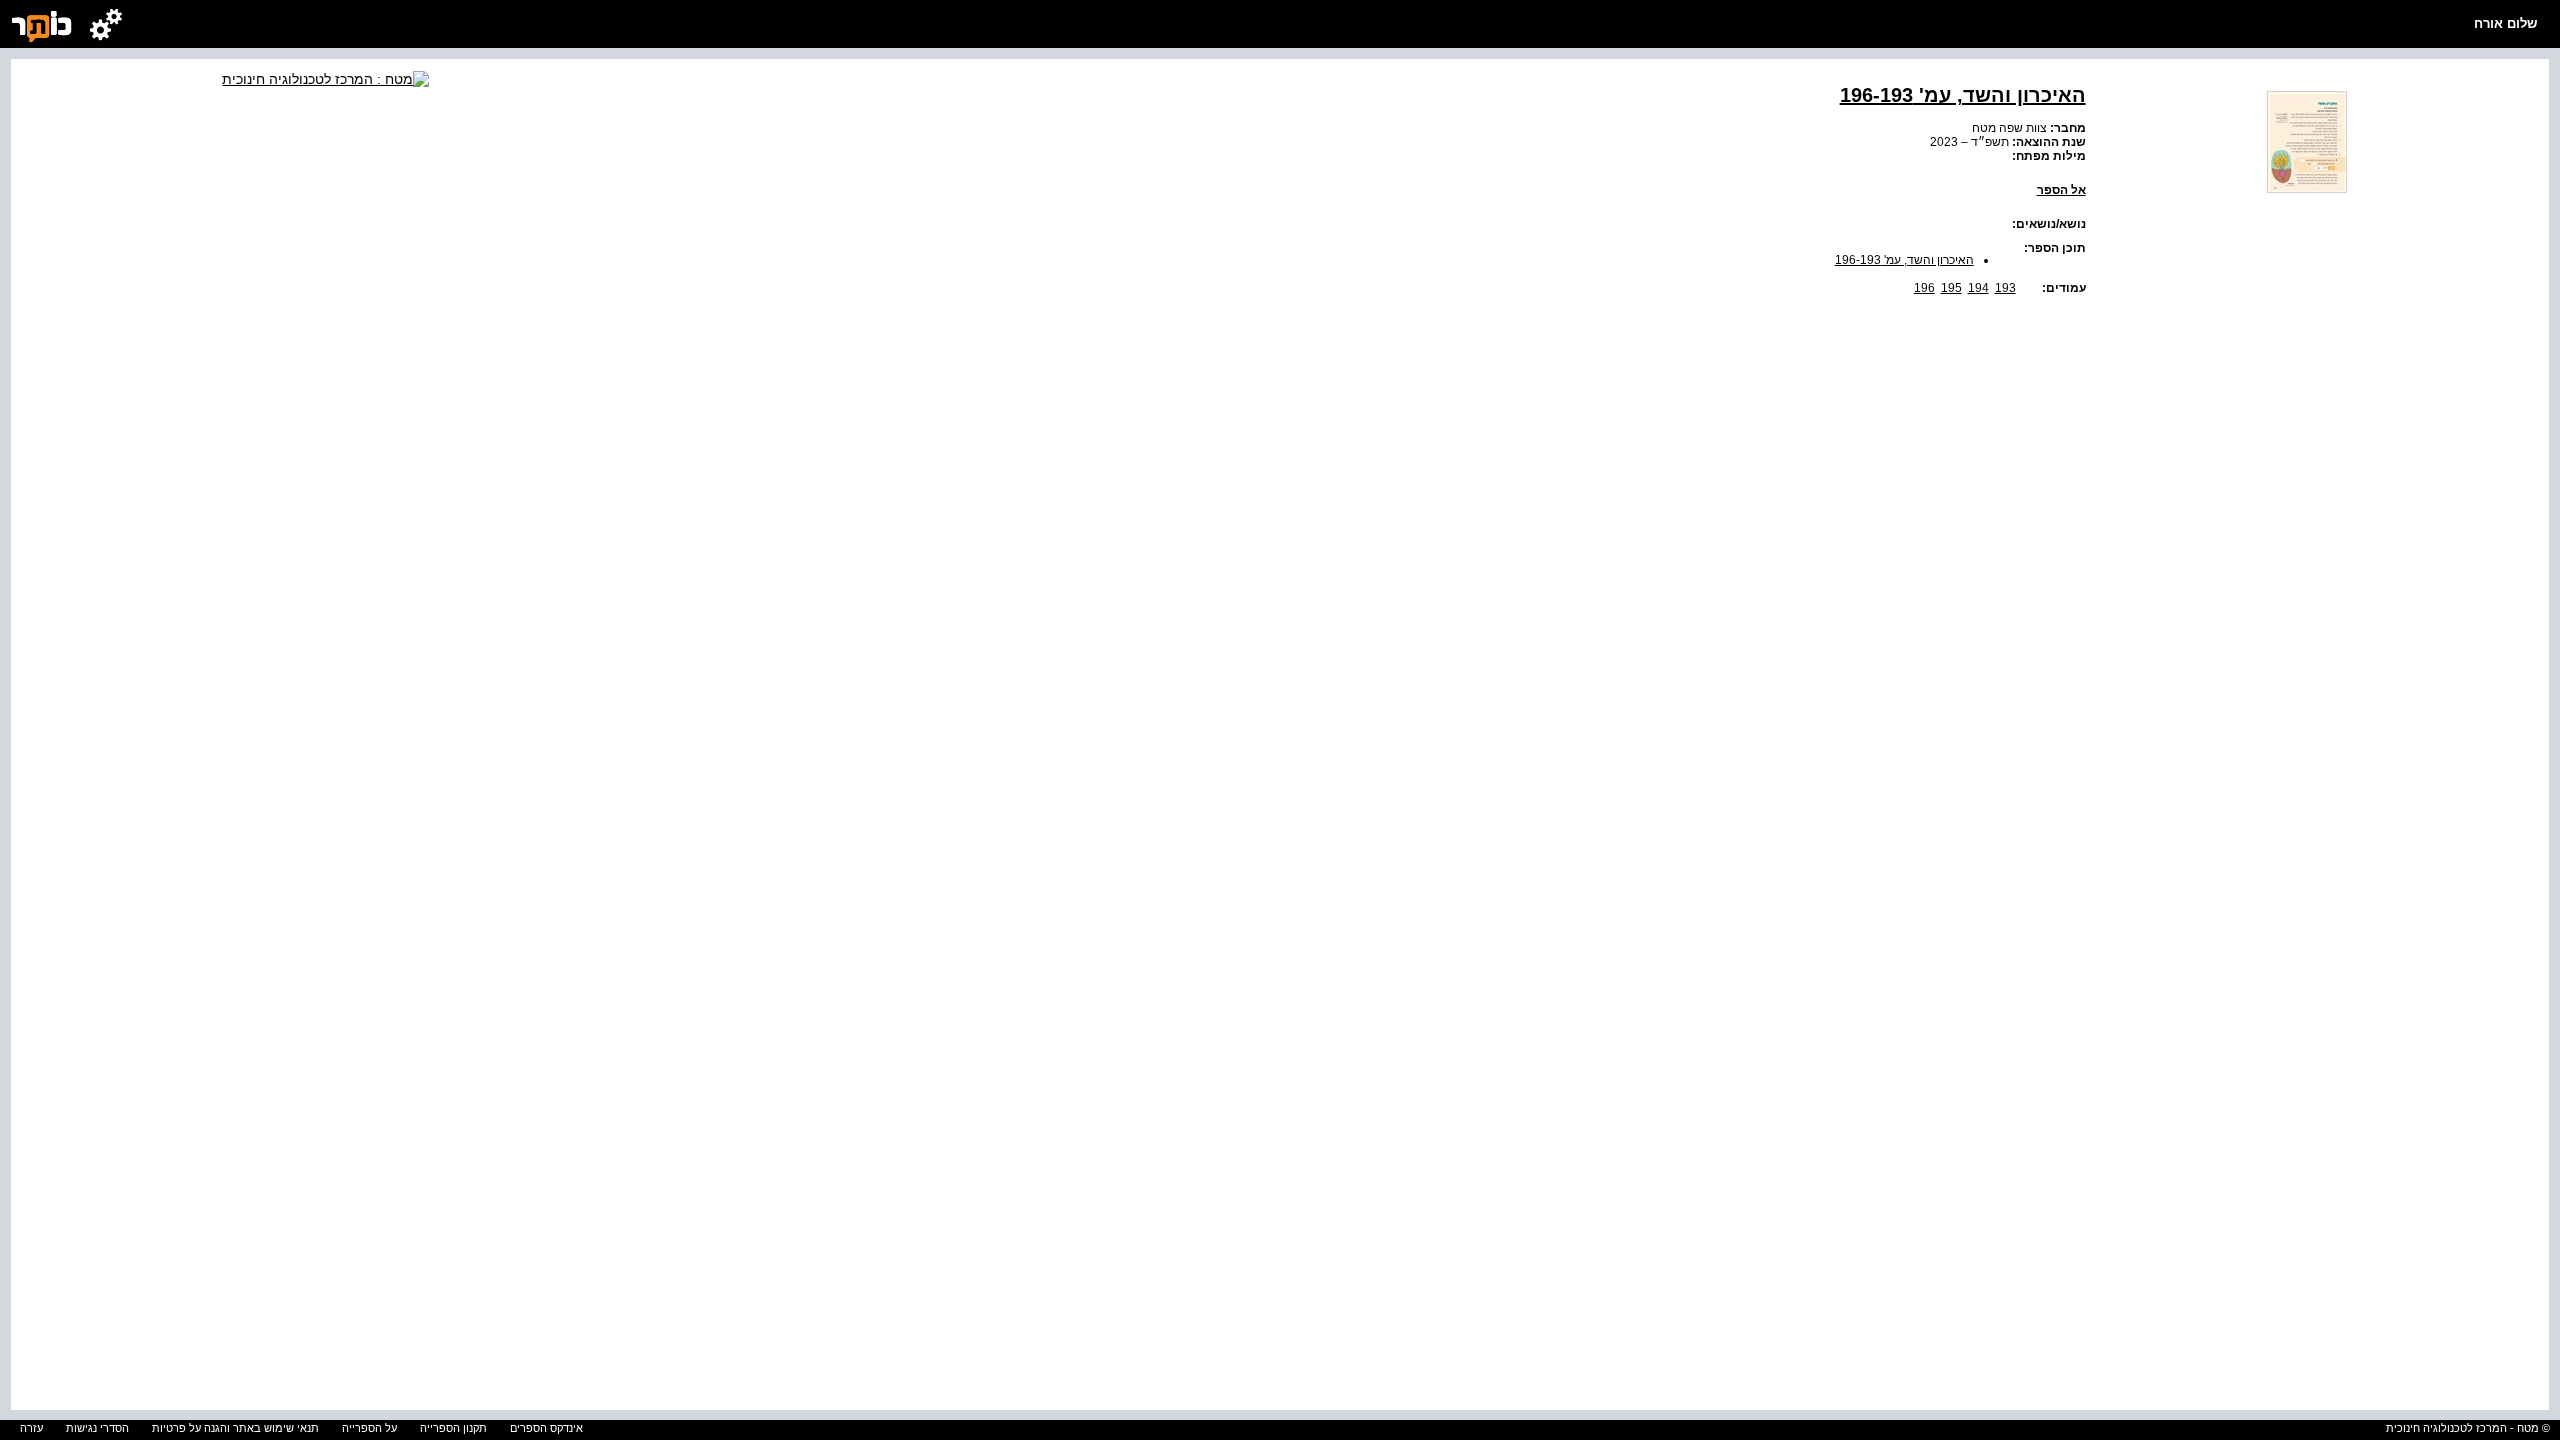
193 (2005, 288)
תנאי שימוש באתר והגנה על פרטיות (235, 1428)
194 (1978, 288)
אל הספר (2061, 190)
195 (1951, 288)
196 (1924, 288)
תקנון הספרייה (453, 1428)
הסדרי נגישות (97, 1428)
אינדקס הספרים (546, 1428)
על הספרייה (369, 1428)
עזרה (31, 1428)
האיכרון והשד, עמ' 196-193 (1904, 260)
